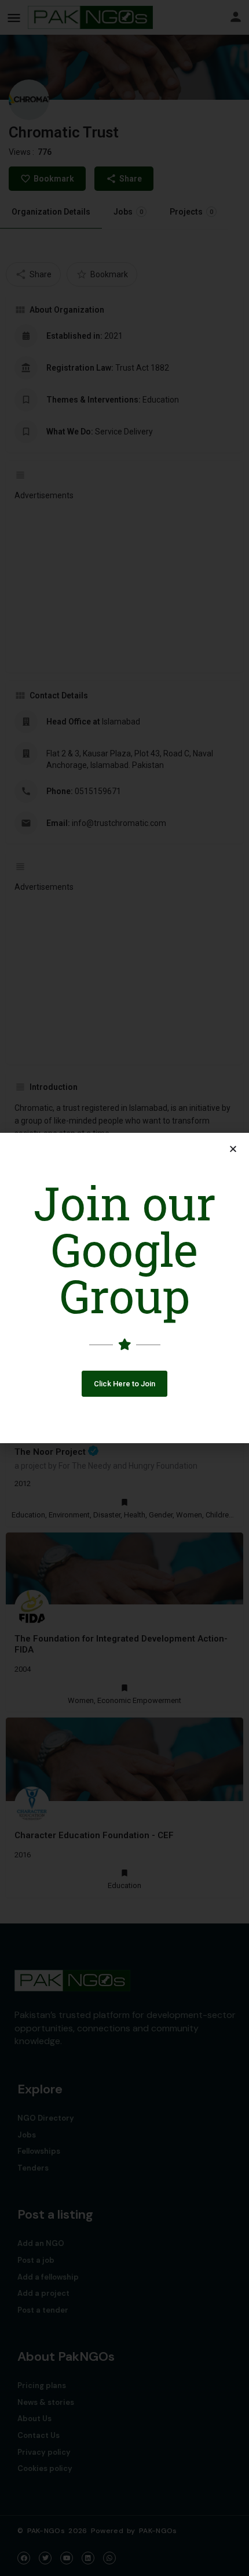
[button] (124, 1384)
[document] (124, 1288)
